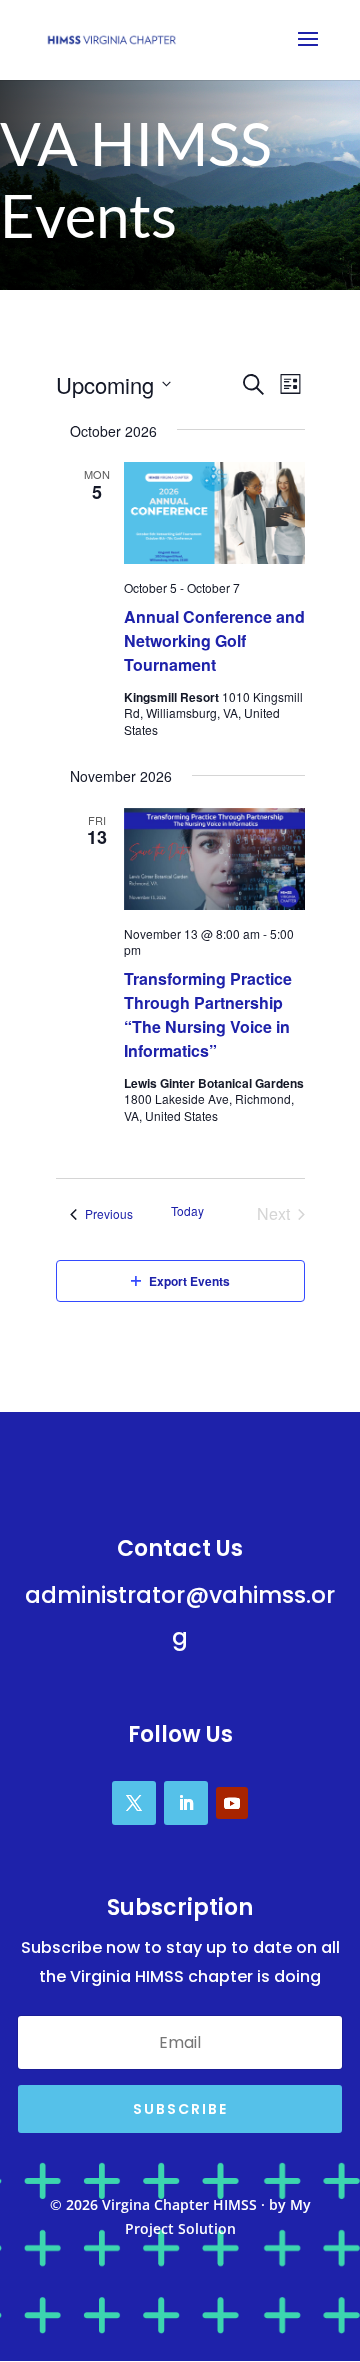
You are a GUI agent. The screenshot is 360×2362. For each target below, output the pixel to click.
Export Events (189, 1281)
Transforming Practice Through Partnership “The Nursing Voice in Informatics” (208, 1014)
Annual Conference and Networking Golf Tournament (214, 640)
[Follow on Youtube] (232, 1803)
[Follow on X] (134, 1803)
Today (187, 1211)
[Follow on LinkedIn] (186, 1803)
